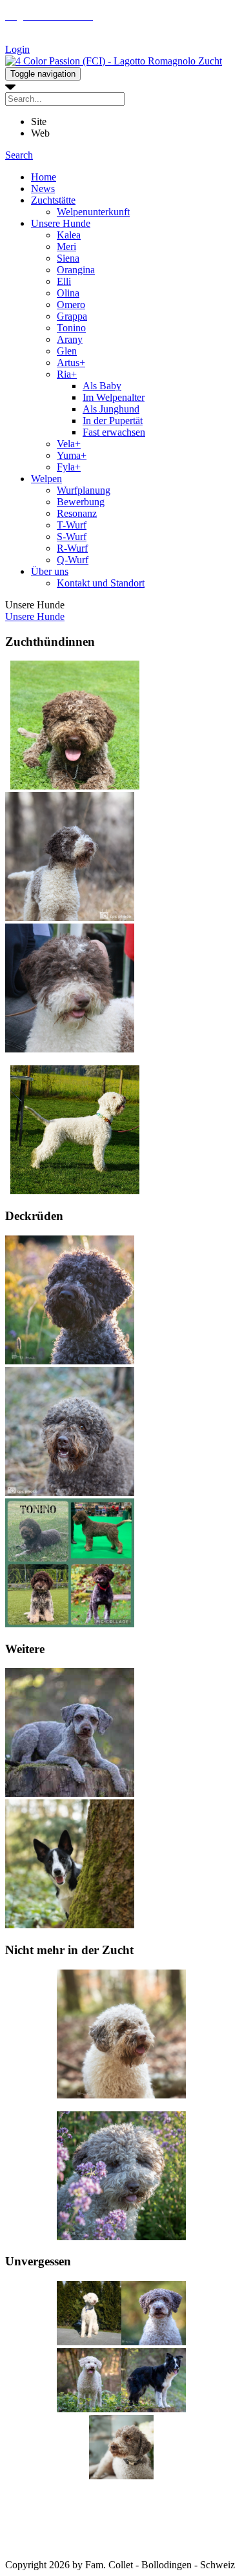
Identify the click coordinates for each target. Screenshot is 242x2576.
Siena (68, 258)
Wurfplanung (84, 490)
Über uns (50, 571)
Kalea (69, 235)
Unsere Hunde (61, 223)
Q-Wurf (73, 560)
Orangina (76, 270)
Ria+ (67, 374)
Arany (70, 339)
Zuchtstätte (53, 200)
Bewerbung (81, 502)
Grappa (72, 316)
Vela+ (69, 444)
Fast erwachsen (114, 432)
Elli (64, 281)
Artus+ (71, 363)
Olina (68, 293)
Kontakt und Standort (101, 583)
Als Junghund (111, 409)
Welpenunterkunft (93, 212)
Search (19, 155)
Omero (71, 305)
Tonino (71, 328)
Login (17, 49)
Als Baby (102, 386)
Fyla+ (69, 467)
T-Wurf (72, 525)
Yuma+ (72, 455)
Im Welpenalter (114, 397)
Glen (67, 351)
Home (44, 177)
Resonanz (77, 513)
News (43, 189)
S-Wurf (72, 537)
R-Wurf (72, 548)
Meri (66, 247)
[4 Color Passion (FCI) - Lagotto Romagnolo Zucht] (114, 61)
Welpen (46, 479)
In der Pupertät (113, 421)
